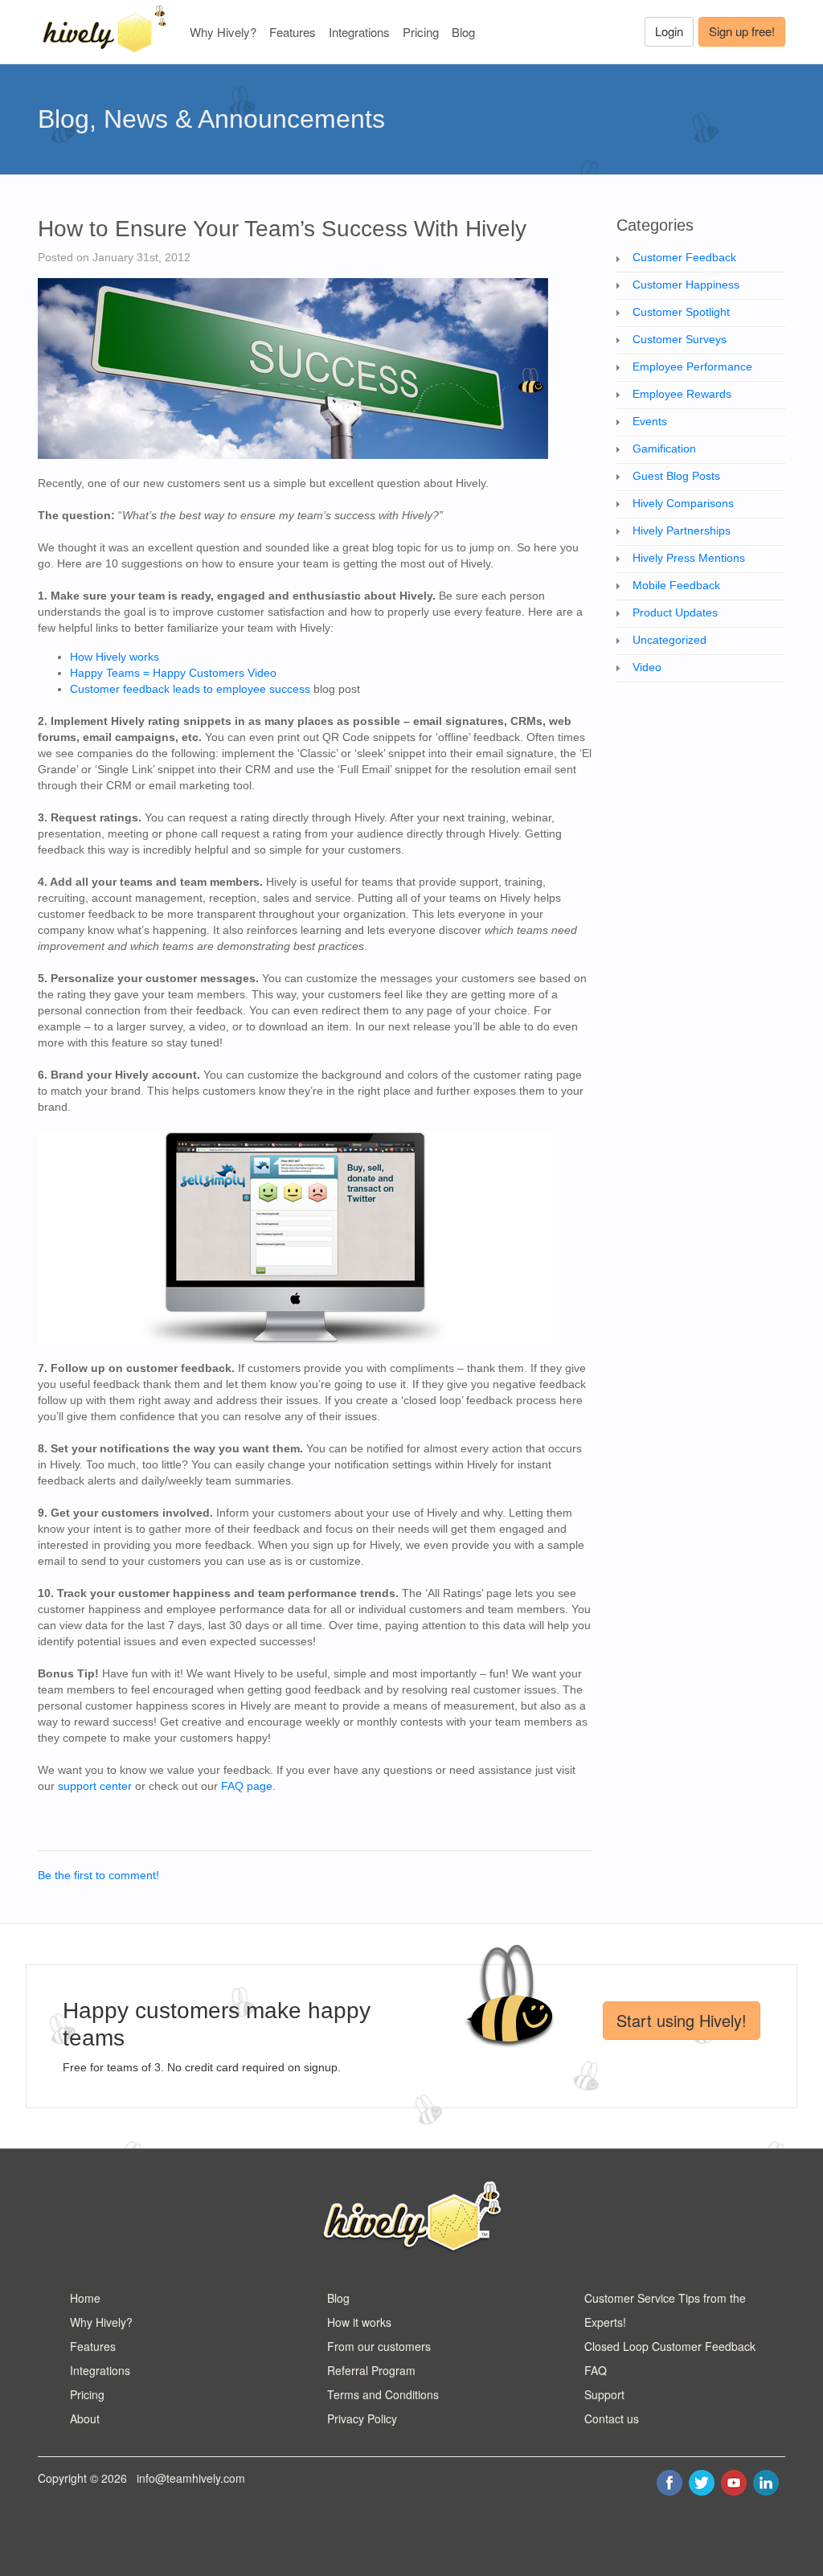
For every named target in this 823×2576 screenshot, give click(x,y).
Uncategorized (669, 640)
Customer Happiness (686, 285)
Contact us (612, 2418)
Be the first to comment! (98, 1875)
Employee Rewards (682, 394)
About (85, 2418)
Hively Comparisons (683, 503)
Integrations (359, 32)
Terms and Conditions (383, 2394)
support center (95, 1786)
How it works (359, 2322)
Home (85, 2298)
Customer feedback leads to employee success (190, 689)
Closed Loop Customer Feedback (670, 2346)
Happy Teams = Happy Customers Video (173, 673)
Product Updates (675, 612)
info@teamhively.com (191, 2478)
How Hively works (115, 657)
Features (293, 32)
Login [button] (669, 31)
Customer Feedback (684, 257)
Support (604, 2394)
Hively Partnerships (682, 530)
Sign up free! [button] (742, 31)
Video (647, 667)
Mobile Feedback (676, 585)
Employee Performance (692, 367)
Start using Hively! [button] (682, 2020)
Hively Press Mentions (689, 558)
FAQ (596, 2370)
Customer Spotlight (681, 312)
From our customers (379, 2346)
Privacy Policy (362, 2418)
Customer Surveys (680, 339)
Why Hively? (223, 32)
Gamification (664, 448)
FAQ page (247, 1786)
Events (650, 421)
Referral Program (371, 2370)
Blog (463, 32)
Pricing (421, 32)
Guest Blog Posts (676, 476)
